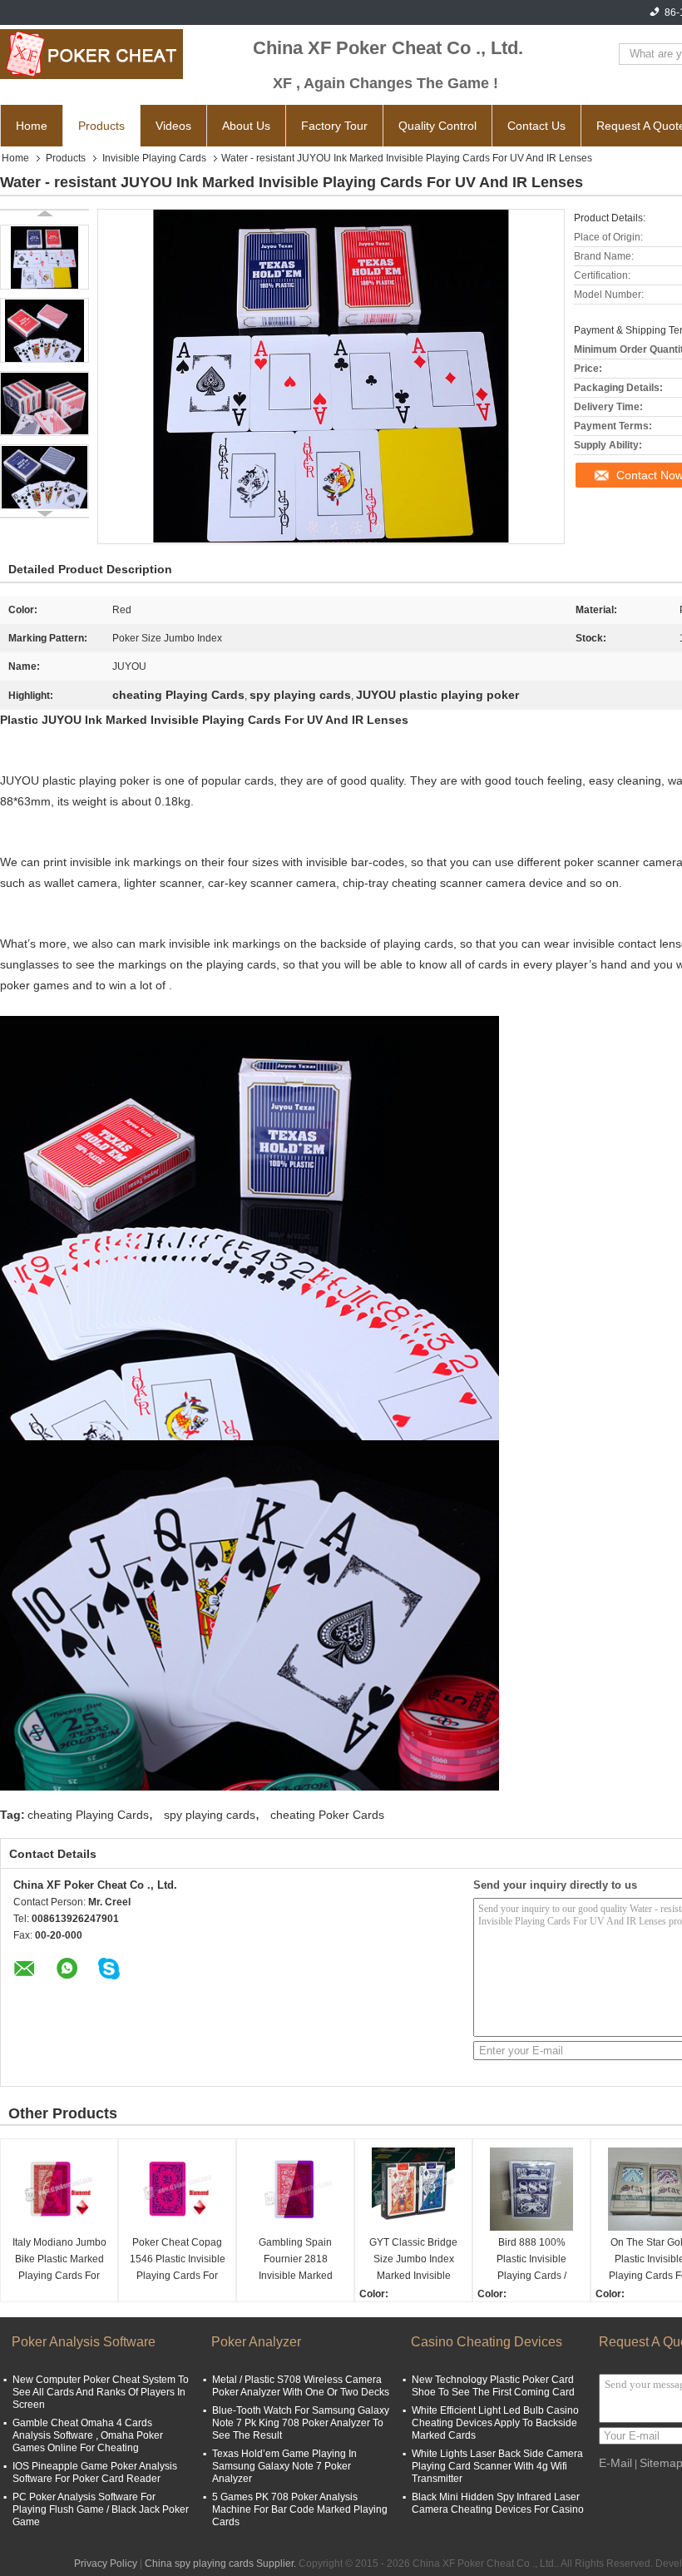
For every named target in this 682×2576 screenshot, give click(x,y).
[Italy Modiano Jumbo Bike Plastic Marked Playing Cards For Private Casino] (59, 2189)
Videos (173, 126)
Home (32, 126)
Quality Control (437, 126)
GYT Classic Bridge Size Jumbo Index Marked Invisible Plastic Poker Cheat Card (414, 2260)
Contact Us (536, 126)
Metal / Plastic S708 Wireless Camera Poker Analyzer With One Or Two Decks (301, 2386)
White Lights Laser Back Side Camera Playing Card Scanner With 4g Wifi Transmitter (497, 2466)
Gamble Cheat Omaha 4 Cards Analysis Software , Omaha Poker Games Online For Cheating (88, 2435)
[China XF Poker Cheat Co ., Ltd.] (91, 54)
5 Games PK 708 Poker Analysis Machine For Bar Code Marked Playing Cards (300, 2509)
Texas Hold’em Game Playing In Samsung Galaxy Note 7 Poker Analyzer (284, 2466)
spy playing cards (210, 1815)
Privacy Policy (106, 2564)
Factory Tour (334, 126)
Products (101, 126)
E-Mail (615, 2463)
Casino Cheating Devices (487, 2342)
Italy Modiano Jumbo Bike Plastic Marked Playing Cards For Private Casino (59, 2260)
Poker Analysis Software (84, 2342)
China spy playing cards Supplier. (222, 2564)
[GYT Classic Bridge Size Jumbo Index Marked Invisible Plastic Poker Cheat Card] (413, 2189)
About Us (246, 126)
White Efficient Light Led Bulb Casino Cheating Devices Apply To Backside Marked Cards (495, 2423)
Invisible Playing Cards (154, 158)
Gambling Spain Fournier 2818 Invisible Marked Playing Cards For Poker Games (295, 2260)
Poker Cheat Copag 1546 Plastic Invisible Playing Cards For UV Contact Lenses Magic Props (178, 2260)
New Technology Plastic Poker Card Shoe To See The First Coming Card (493, 2386)
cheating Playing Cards (88, 1815)
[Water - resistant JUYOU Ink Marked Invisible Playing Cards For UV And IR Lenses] (44, 257)
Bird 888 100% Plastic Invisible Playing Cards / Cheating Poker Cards (532, 2260)
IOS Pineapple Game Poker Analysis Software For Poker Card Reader (95, 2472)
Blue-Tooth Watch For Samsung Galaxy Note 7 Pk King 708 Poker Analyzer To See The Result (301, 2423)
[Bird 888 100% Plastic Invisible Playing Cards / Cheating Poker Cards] (531, 2189)
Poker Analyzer (256, 2342)
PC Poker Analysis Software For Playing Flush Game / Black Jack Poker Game (101, 2509)
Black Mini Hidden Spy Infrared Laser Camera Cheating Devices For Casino (498, 2503)
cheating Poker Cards (327, 1815)
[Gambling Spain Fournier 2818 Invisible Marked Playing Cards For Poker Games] (295, 2189)
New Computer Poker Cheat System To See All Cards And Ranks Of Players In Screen (101, 2392)
